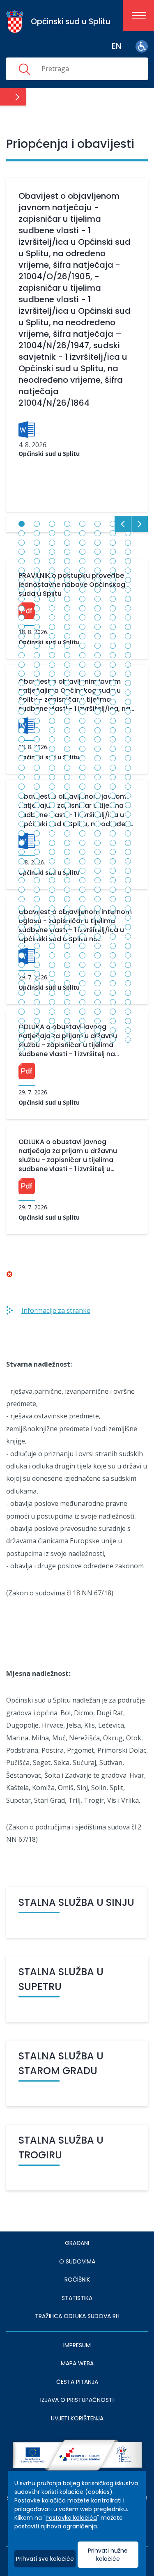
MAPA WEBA (77, 2363)
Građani (77, 2243)
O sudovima (77, 2261)
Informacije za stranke (56, 1310)
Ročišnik (77, 2280)
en (116, 46)
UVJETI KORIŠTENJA (77, 2418)
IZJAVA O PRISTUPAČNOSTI (77, 2400)
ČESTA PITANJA (77, 2382)
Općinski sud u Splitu (49, 454)
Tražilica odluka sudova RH (77, 2316)
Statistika (77, 2298)
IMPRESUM (77, 2345)
